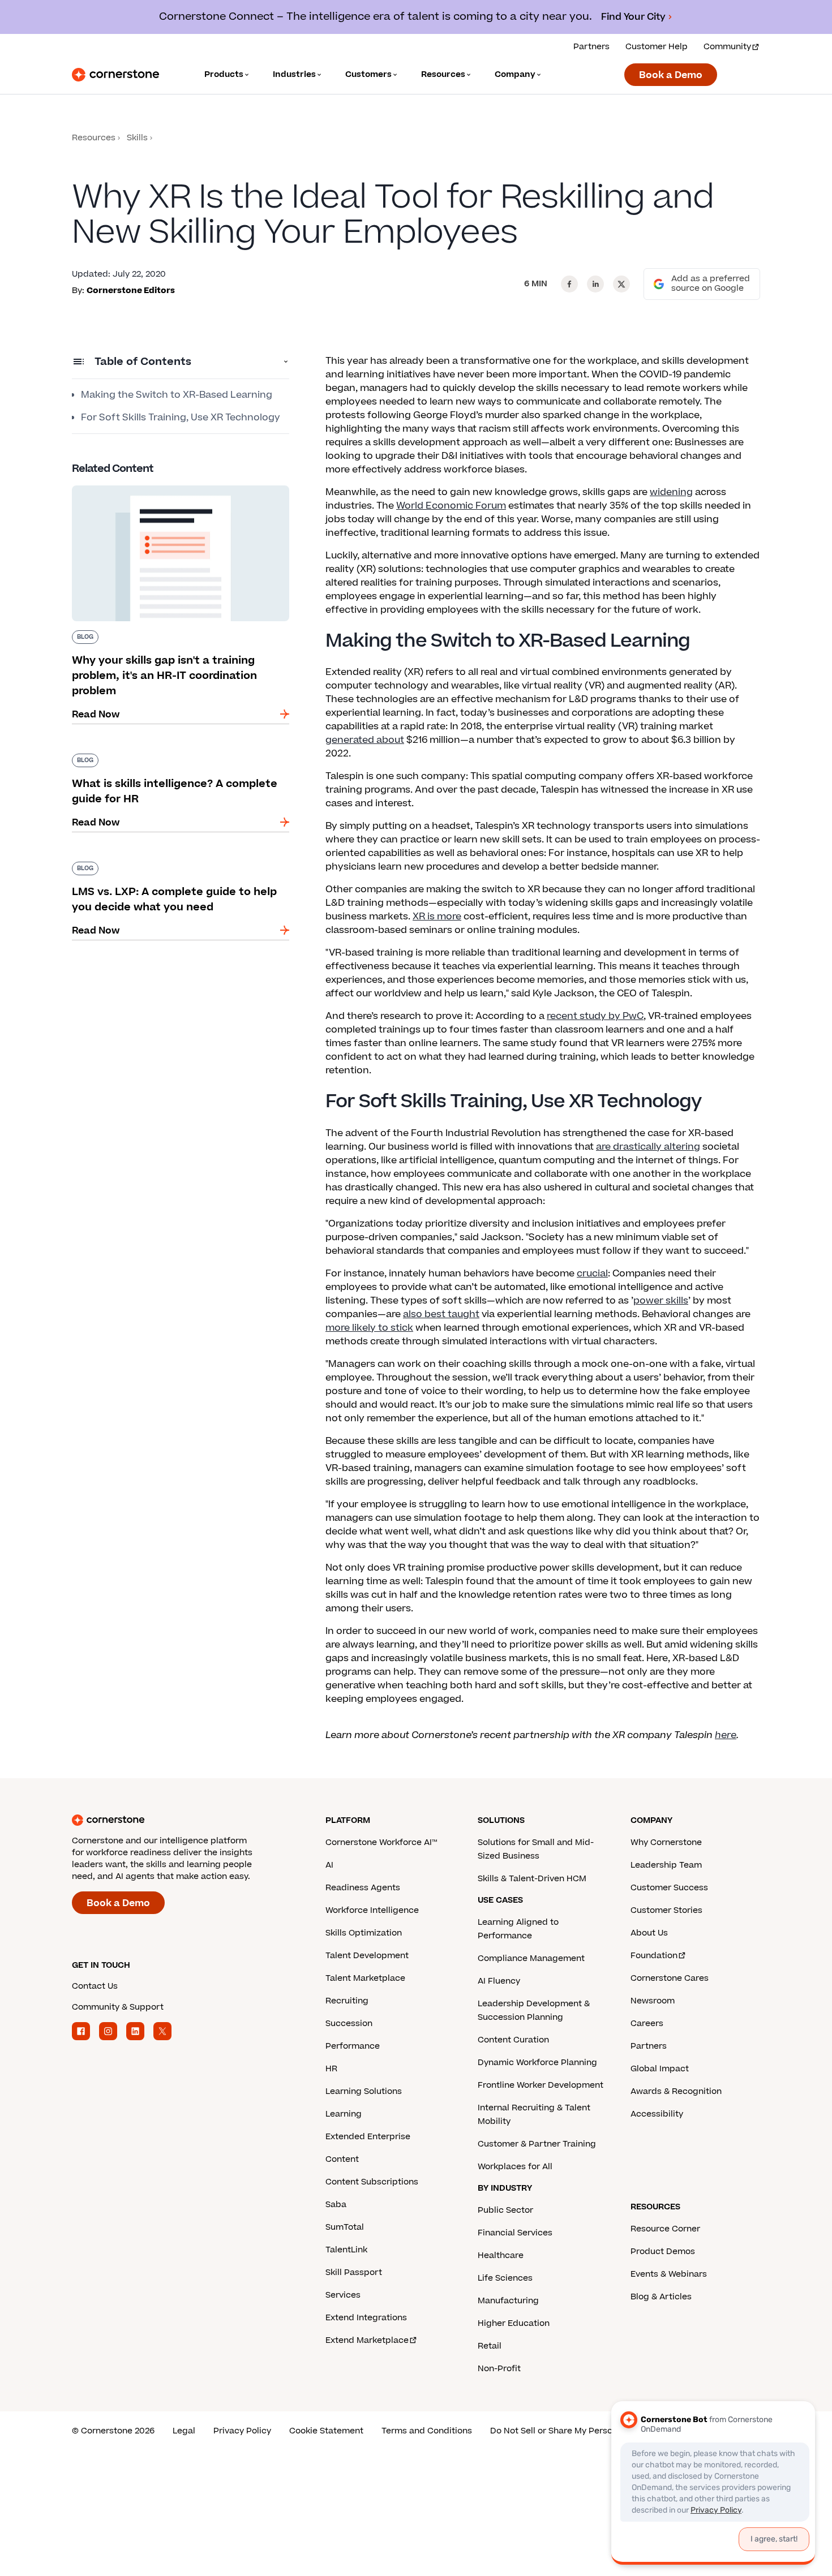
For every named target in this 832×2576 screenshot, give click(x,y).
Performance (353, 2046)
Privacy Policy (242, 2431)
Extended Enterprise (368, 2137)
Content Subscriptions (372, 2182)
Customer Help (657, 47)
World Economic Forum (451, 506)
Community (727, 47)
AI (329, 1865)
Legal (184, 2431)
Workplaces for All (515, 2167)
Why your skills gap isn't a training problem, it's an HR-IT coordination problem (173, 490)
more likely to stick (369, 1328)
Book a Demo (671, 75)
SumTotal (345, 2227)
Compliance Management (531, 1958)
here (726, 1735)
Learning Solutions (364, 2091)
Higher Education (514, 2323)
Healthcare (501, 2255)
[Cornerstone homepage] (181, 1820)
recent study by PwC (595, 1016)
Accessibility (657, 2114)
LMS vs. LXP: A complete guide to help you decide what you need (170, 866)
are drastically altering (648, 1147)
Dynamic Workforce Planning (537, 2063)
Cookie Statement (326, 2431)
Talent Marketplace (365, 1978)
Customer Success (669, 1888)
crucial (592, 1274)
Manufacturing (508, 2301)
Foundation (654, 1956)
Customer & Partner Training (537, 2144)
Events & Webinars (669, 2274)
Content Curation (513, 2040)
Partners (591, 47)
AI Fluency (499, 1981)
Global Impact (660, 2069)
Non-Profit (499, 2369)
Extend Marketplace (367, 2340)
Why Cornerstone (666, 1842)
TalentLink (346, 2250)
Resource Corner (665, 2229)
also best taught (441, 1314)
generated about (365, 740)
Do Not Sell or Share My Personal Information (583, 2431)
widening (671, 492)
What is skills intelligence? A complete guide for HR (174, 758)
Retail (490, 2346)
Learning (344, 2114)
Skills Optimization (364, 1933)
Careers (647, 2024)
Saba (336, 2205)
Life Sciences (505, 2278)
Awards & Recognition (676, 2091)
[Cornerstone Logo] (115, 75)
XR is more (437, 917)
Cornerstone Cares (670, 1978)
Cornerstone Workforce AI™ (381, 1842)
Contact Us (95, 1986)
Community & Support (118, 2007)
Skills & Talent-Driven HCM (532, 1879)
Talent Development (367, 1956)
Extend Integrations (366, 2318)
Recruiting (347, 2001)
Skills (137, 138)
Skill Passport (354, 2272)
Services (343, 2295)
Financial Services (515, 2233)
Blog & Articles (661, 2297)
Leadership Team (666, 1865)
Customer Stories (666, 1910)
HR (331, 2069)
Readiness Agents (363, 1888)
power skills (661, 1301)
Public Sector (505, 2210)
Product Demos (663, 2252)
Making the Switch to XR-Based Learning (177, 395)
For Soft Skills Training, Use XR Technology (181, 418)
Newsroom (653, 2001)
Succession (349, 2024)
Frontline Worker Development (541, 2085)
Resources (94, 138)
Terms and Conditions (427, 2431)
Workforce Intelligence (372, 1910)
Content (342, 2159)
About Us (649, 1933)
